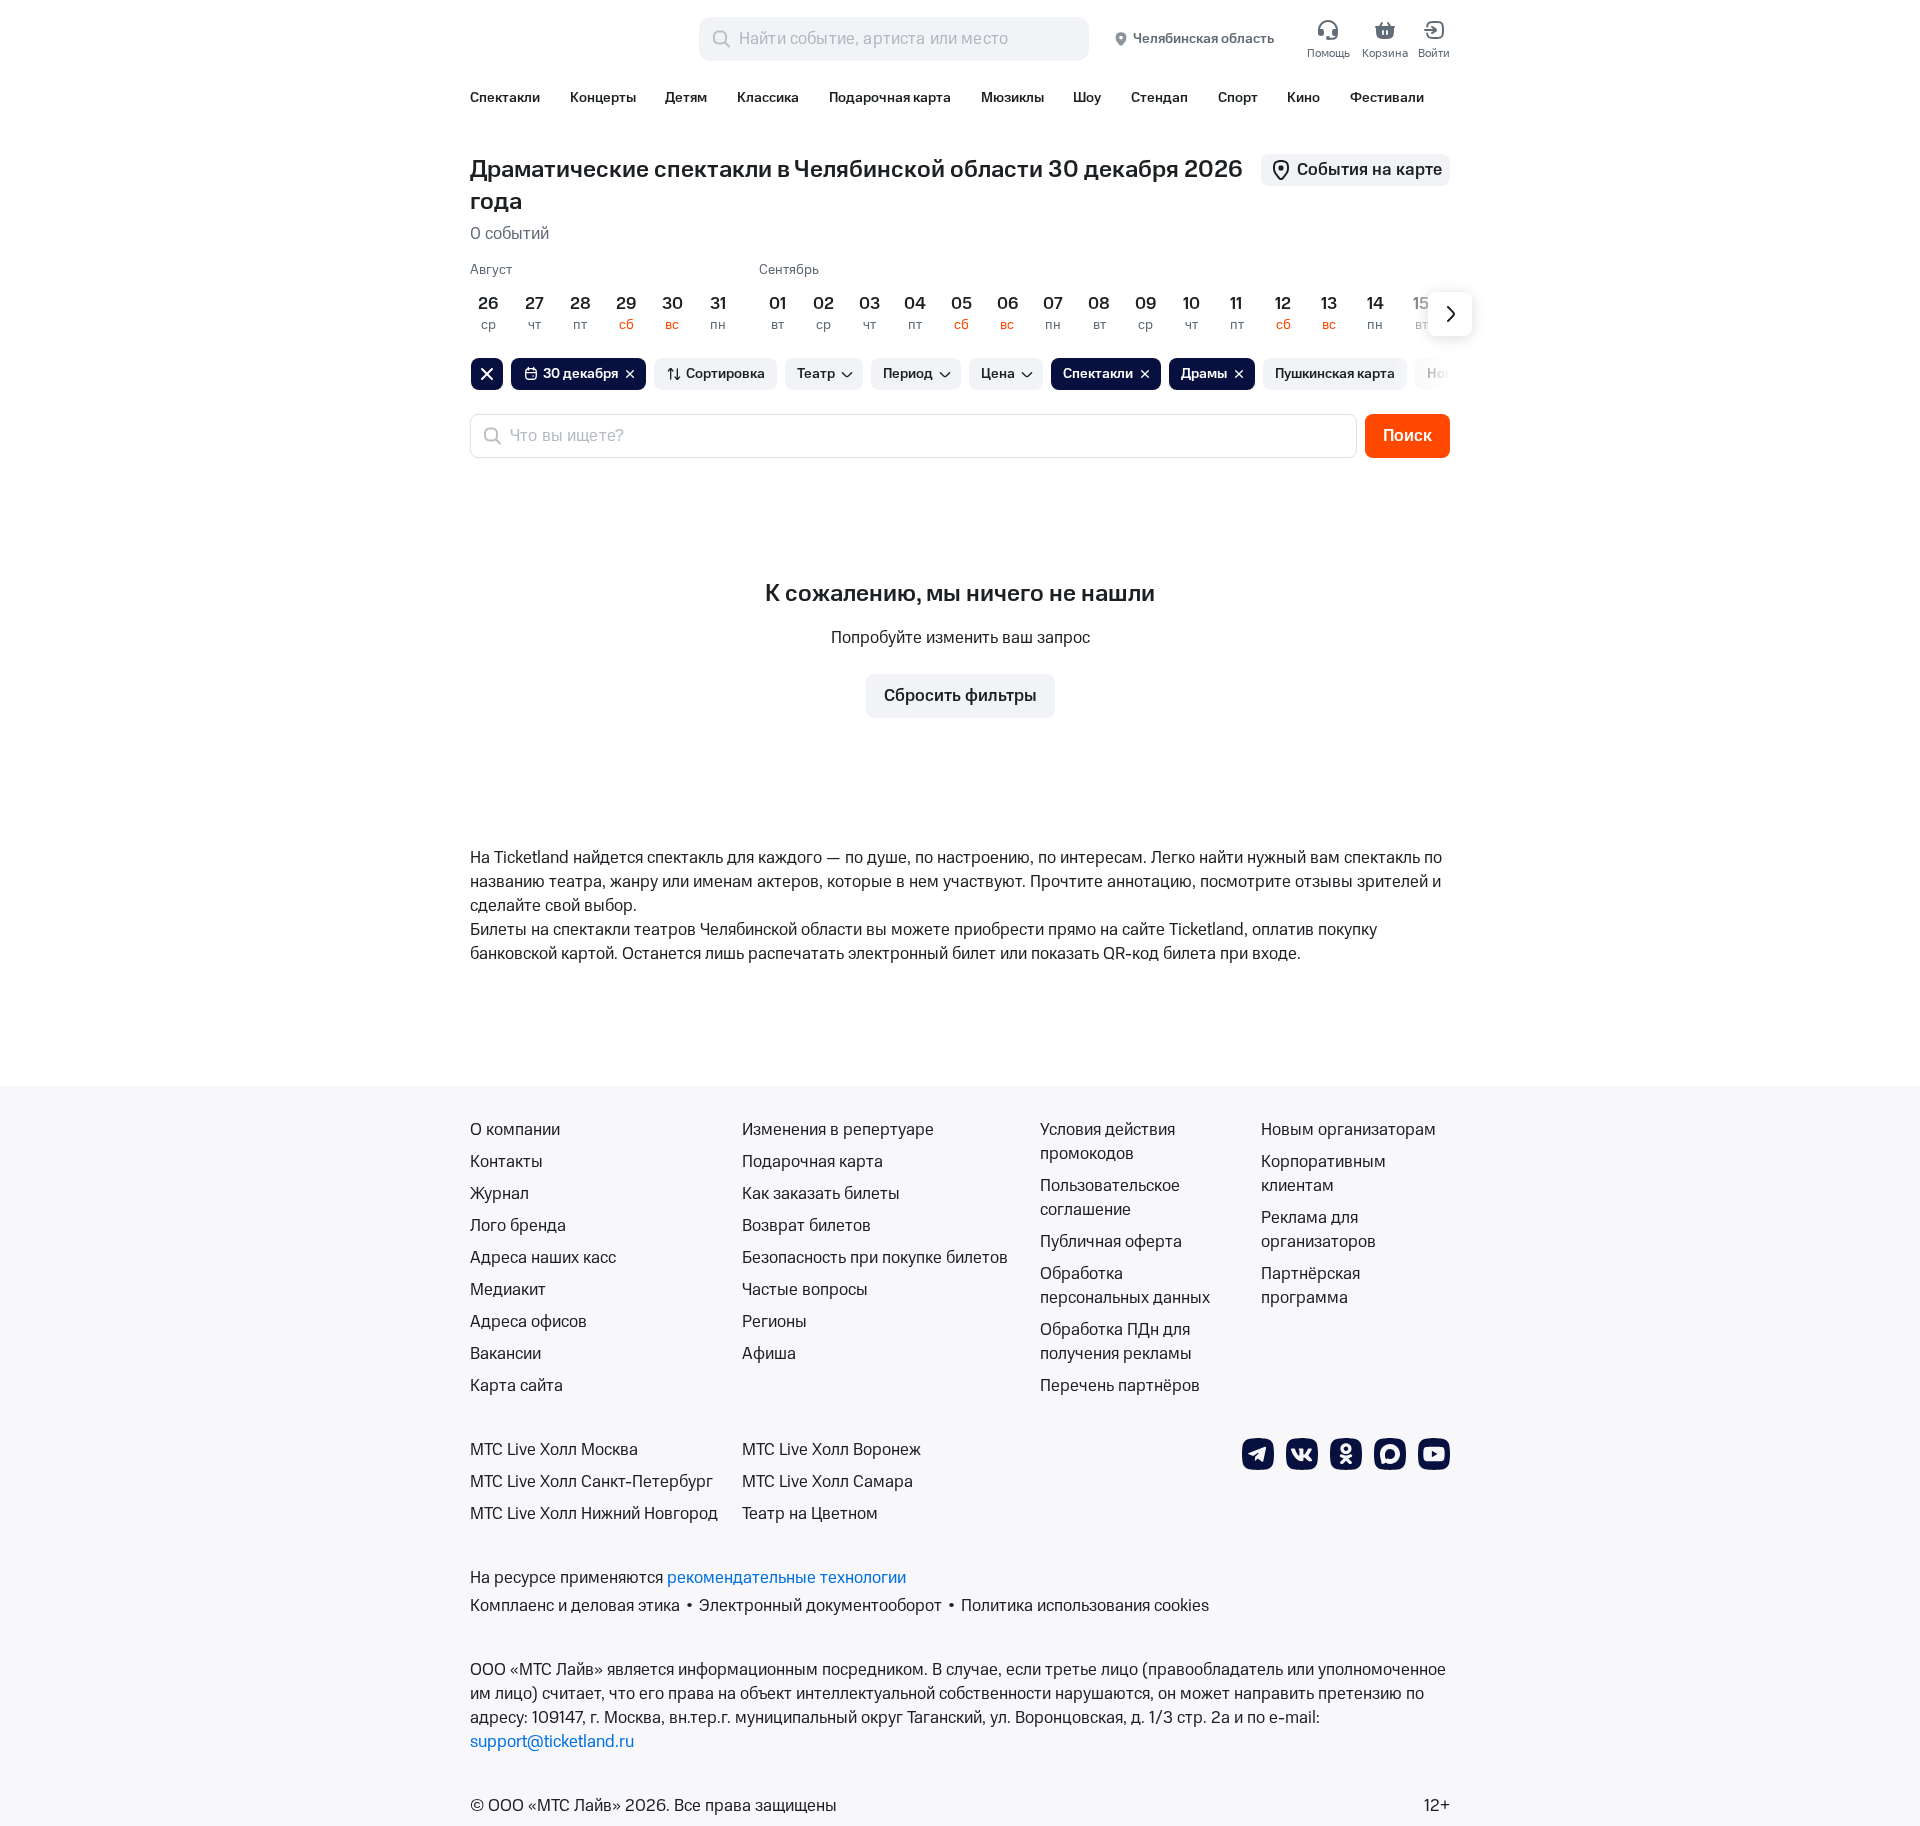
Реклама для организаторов (1318, 1230)
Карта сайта (516, 1386)
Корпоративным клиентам (1323, 1174)
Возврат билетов (806, 1226)
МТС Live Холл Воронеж (831, 1450)
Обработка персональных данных (1125, 1286)
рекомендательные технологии (786, 1578)
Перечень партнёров (1120, 1386)
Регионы (774, 1322)
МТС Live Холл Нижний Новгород (594, 1514)
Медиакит (508, 1290)
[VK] (1302, 1453)
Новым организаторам (1348, 1130)
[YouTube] (1434, 1453)
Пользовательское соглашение (1110, 1198)
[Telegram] (1258, 1453)
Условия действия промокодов (1107, 1142)
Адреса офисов (528, 1322)
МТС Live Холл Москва (554, 1450)
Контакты (506, 1162)
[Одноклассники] (1346, 1453)
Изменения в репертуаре (838, 1130)
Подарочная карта (812, 1162)
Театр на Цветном (810, 1514)
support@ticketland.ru (552, 1742)
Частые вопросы (805, 1290)
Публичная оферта (1111, 1242)
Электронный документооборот (820, 1606)
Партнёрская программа (1310, 1286)
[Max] (1390, 1453)
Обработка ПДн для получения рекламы (1116, 1342)
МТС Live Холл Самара (827, 1482)
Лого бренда (518, 1226)
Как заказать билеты (821, 1194)
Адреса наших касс (543, 1258)
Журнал (499, 1194)
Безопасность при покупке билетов (875, 1258)
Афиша (769, 1354)
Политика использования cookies (1085, 1606)
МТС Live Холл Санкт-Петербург (591, 1482)
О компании (515, 1130)
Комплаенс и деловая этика (575, 1606)
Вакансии (505, 1354)
